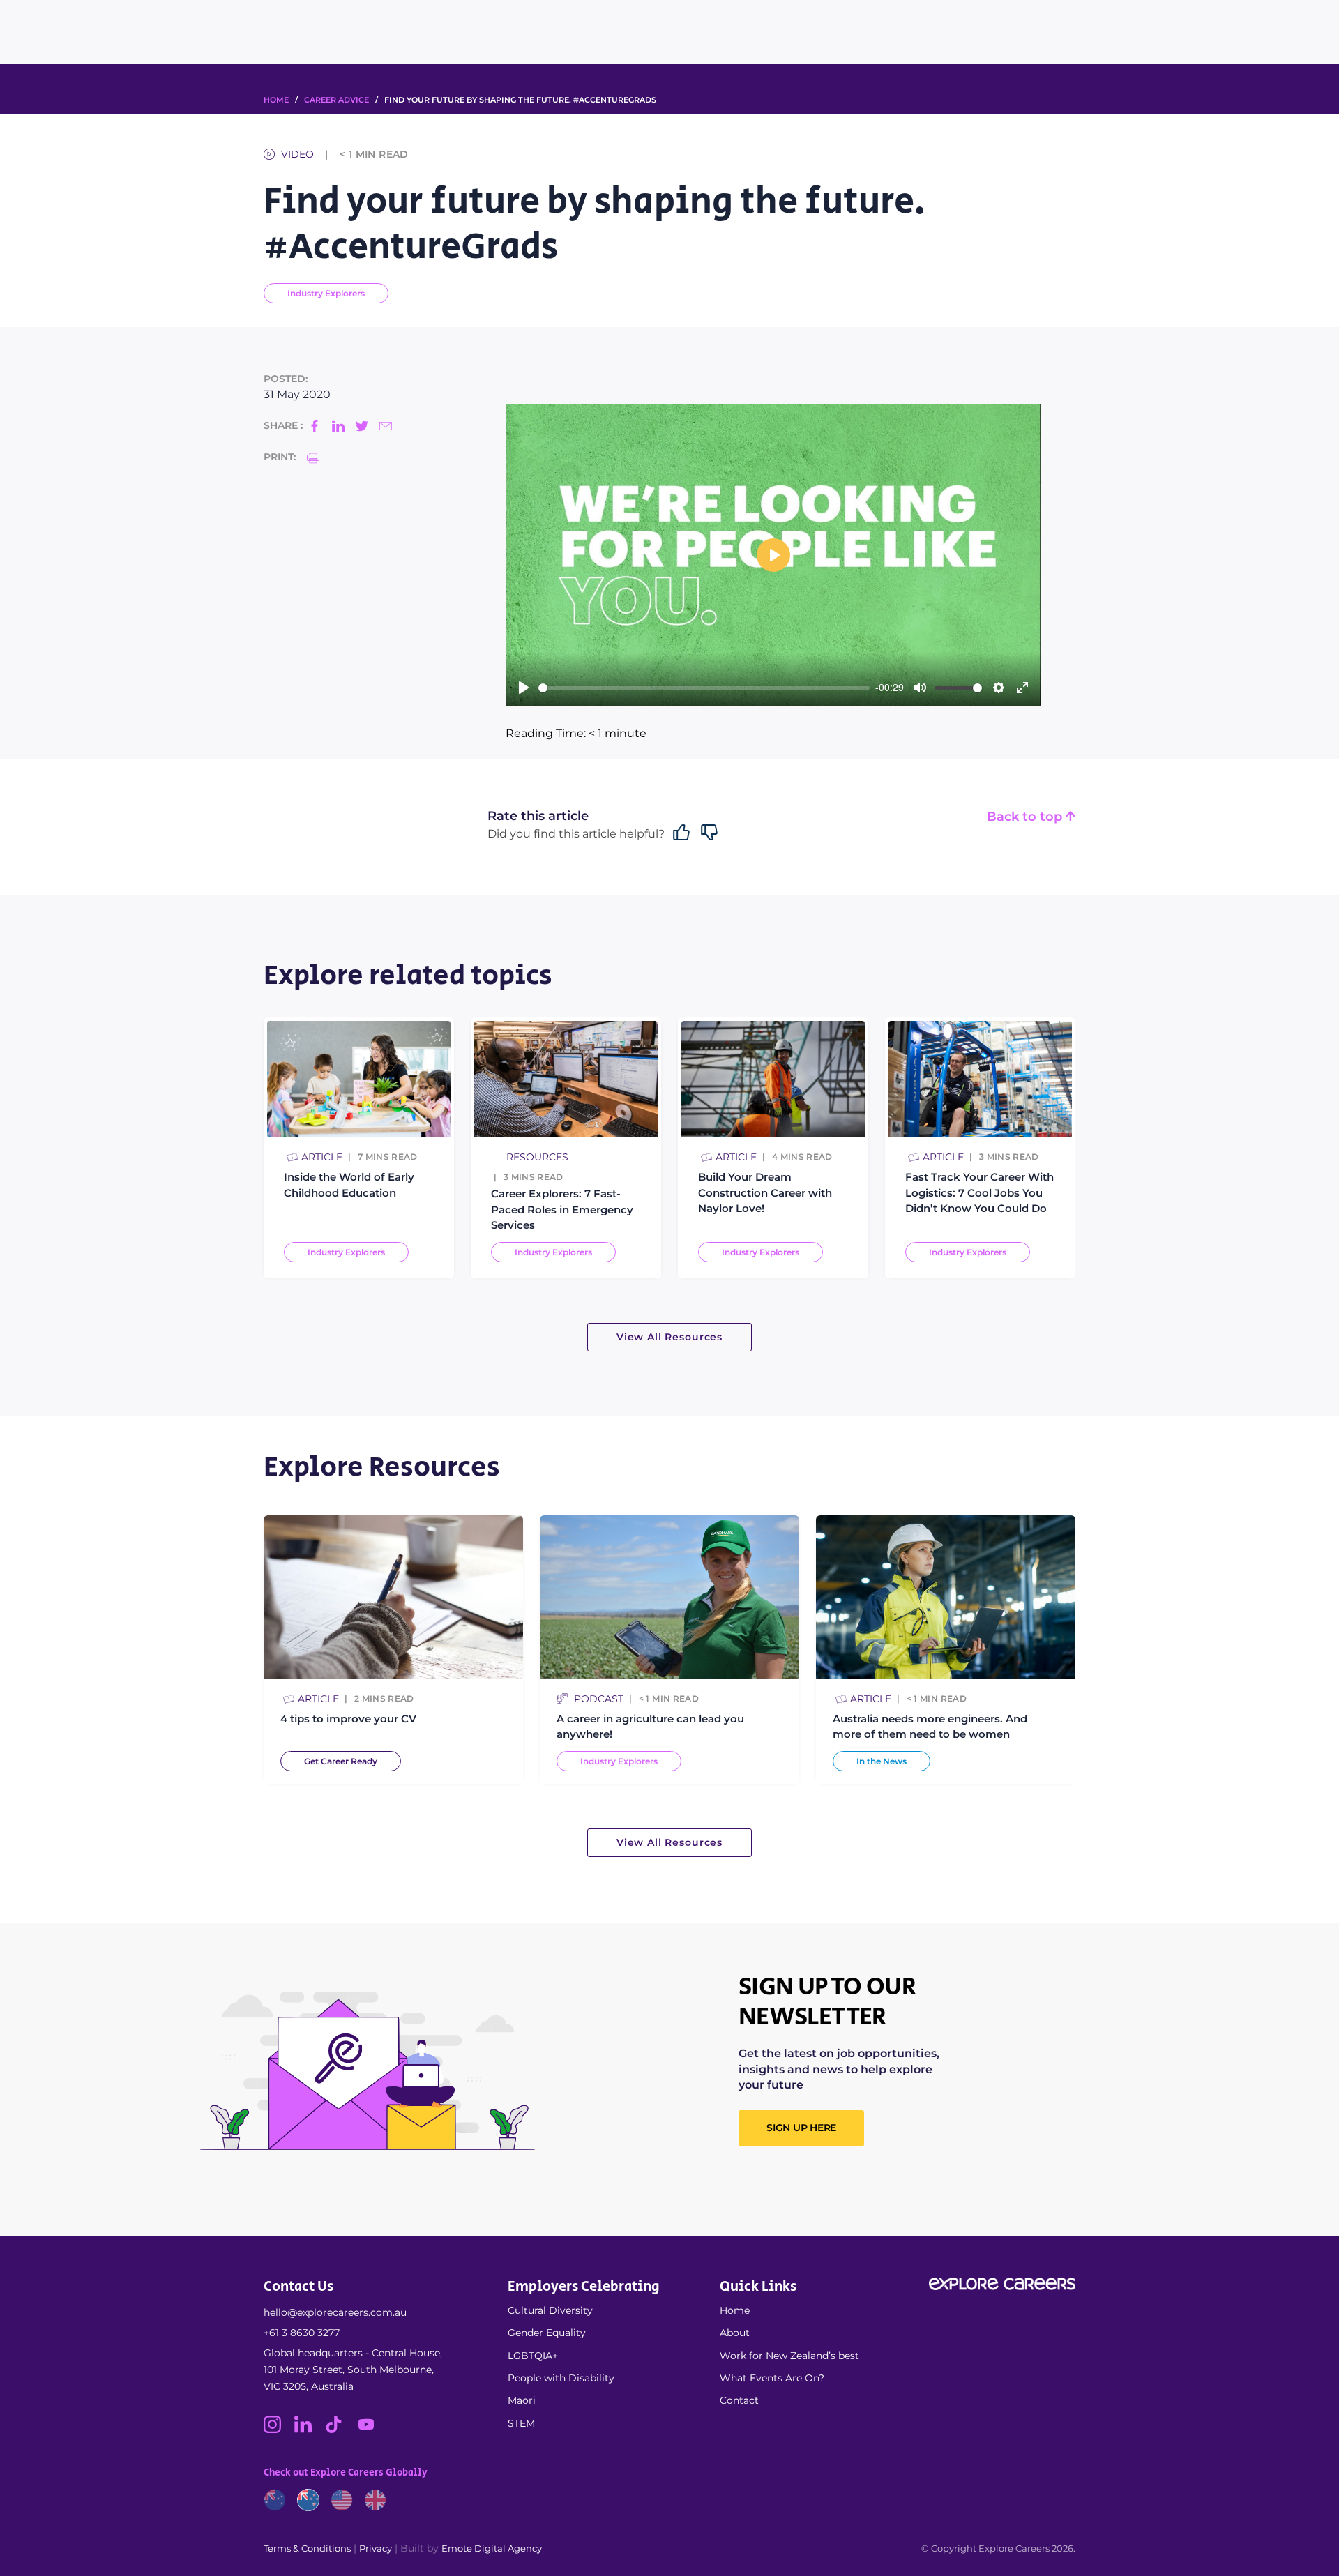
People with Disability (561, 2378)
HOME (276, 100)
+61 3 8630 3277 (302, 2333)
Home (735, 2310)
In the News (882, 1761)
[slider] (704, 688)
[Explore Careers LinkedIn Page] (310, 2430)
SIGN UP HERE (801, 2128)
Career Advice (336, 100)
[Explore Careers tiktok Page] (340, 2430)
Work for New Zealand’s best (789, 2356)
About (735, 2333)
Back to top (1026, 817)
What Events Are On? (772, 2378)
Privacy (376, 2548)
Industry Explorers (326, 293)
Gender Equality (547, 2333)
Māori (522, 2400)
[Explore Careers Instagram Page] (279, 2430)
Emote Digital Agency (492, 2548)
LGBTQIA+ (533, 2356)
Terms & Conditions (307, 2548)
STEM (521, 2423)
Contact (739, 2400)
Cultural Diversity (550, 2310)
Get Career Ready (341, 1761)
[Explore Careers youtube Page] (371, 2430)
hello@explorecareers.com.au (335, 2312)
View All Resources (669, 1337)
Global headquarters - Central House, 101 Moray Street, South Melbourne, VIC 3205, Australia (353, 2370)
